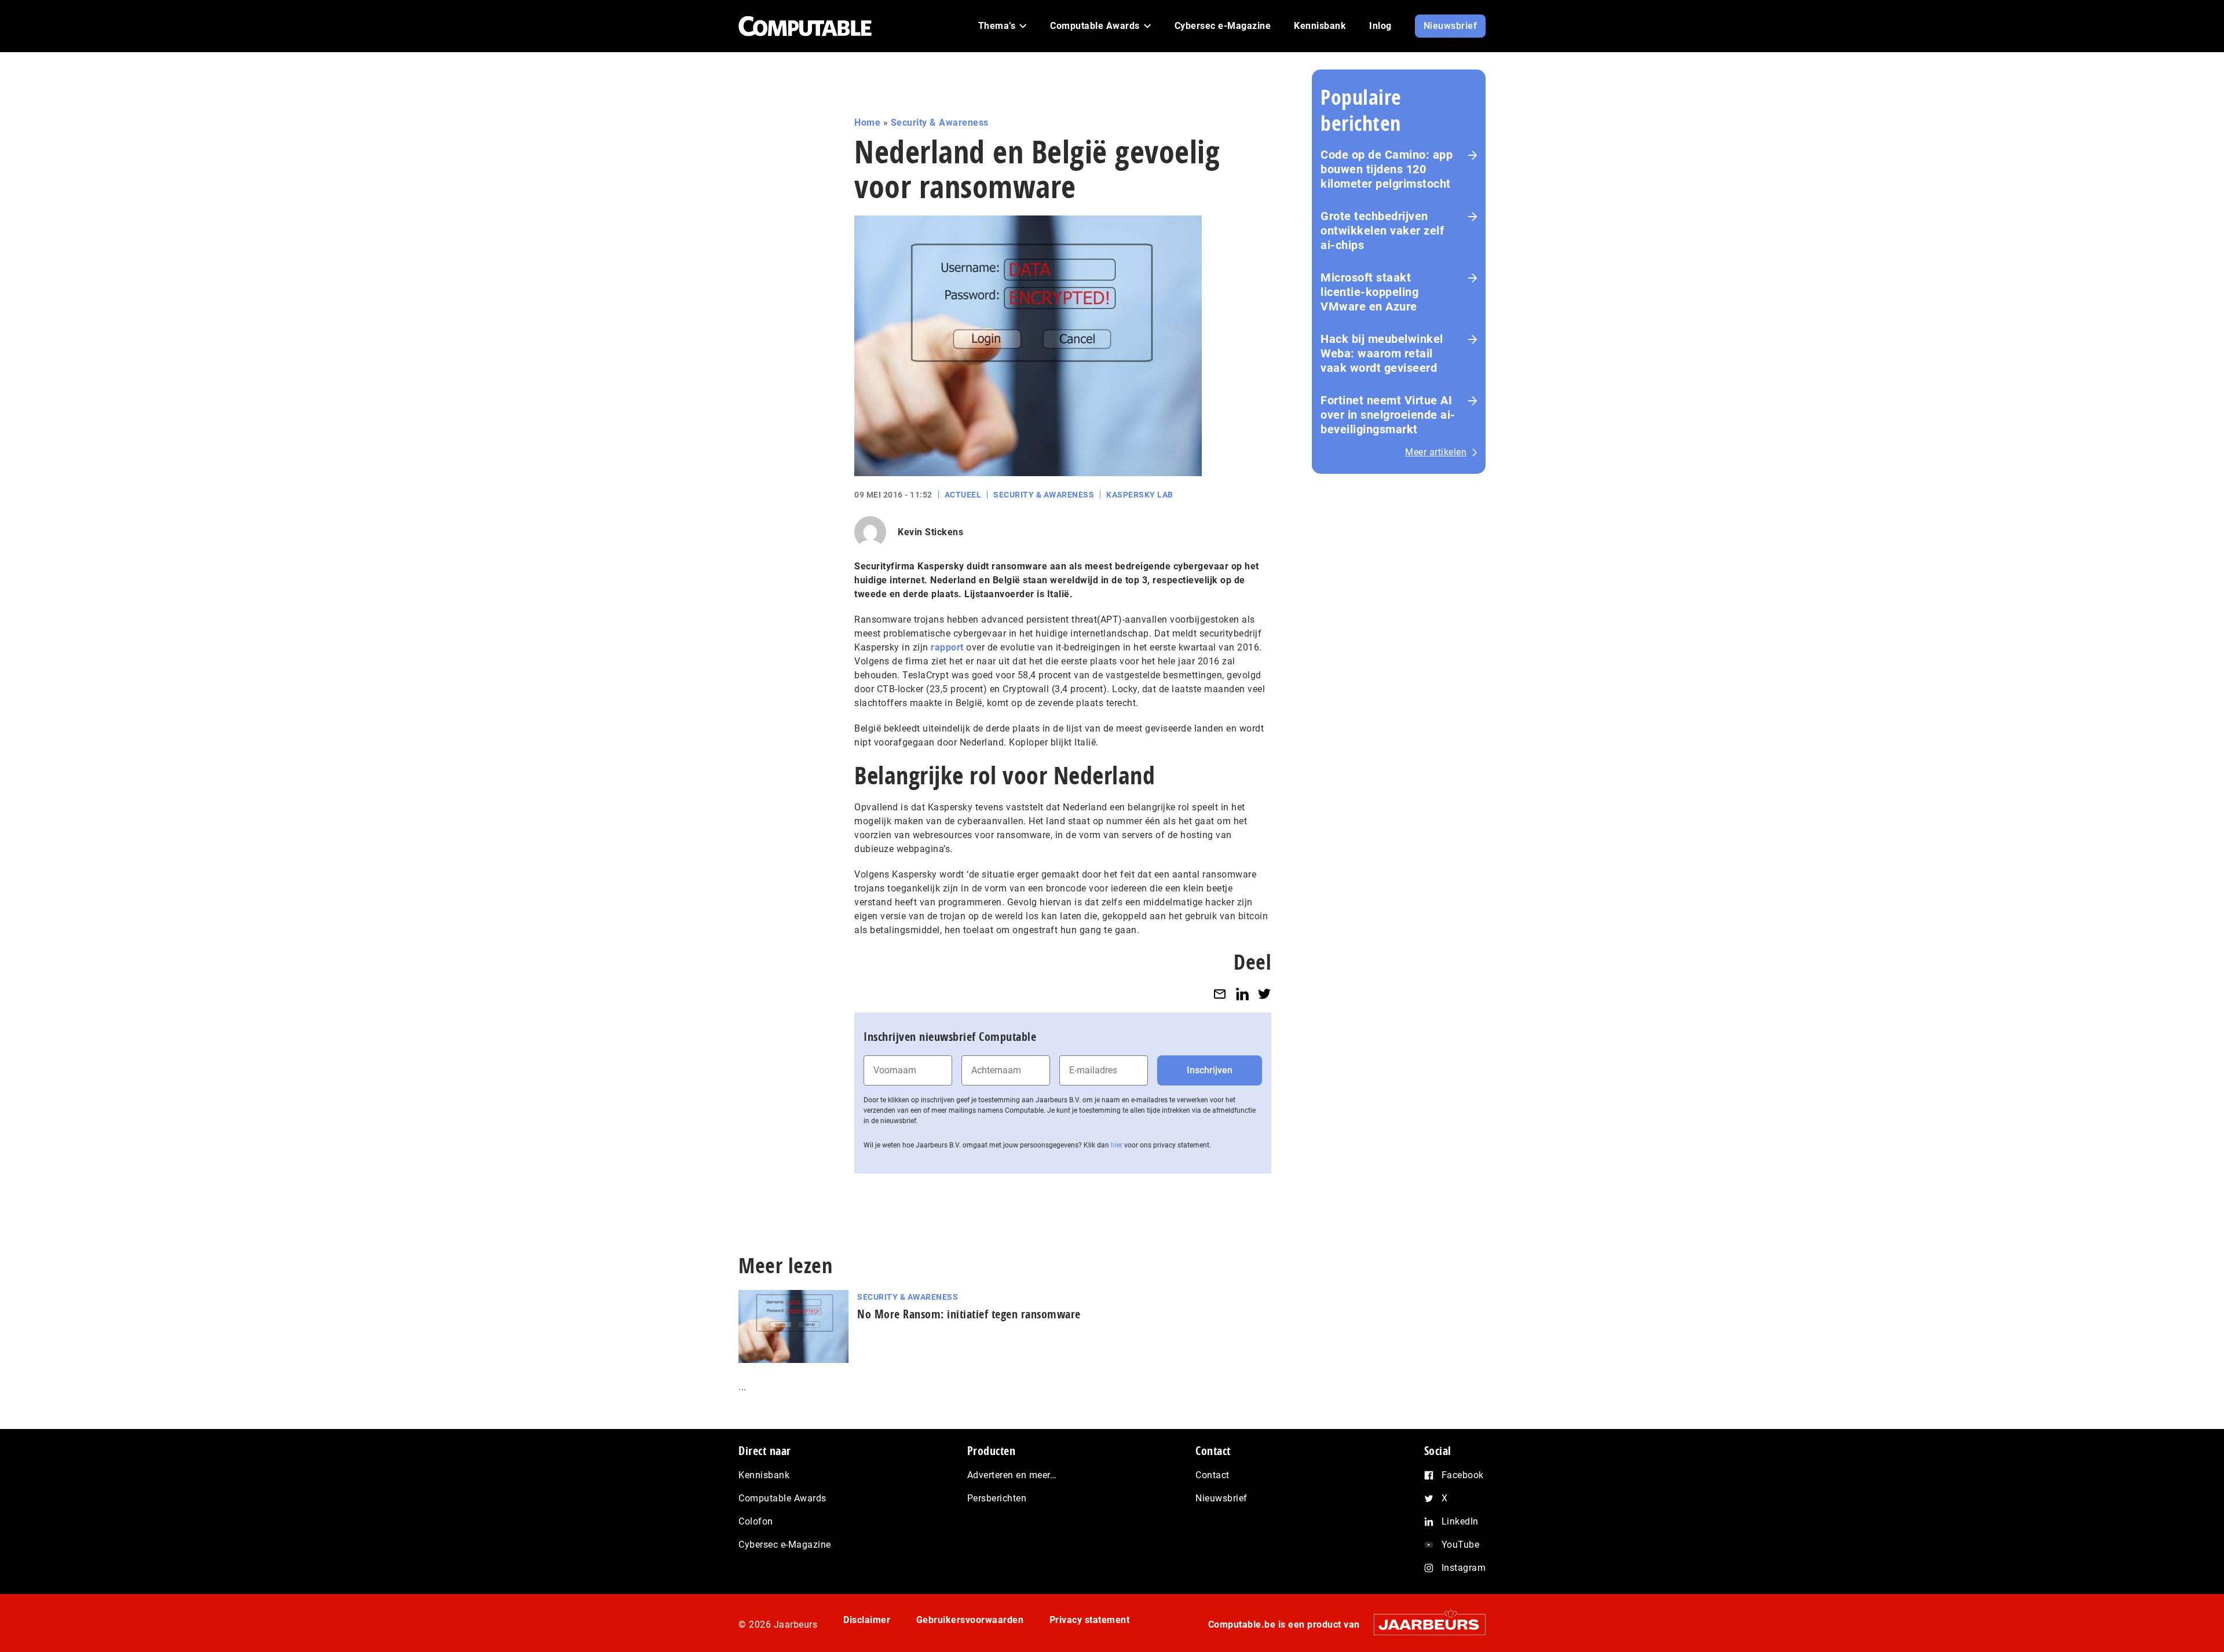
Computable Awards (782, 1498)
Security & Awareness (940, 123)
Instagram (1464, 1568)
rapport (947, 647)
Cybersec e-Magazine (785, 1545)
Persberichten (997, 1498)
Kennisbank (764, 1475)
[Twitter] (1264, 994)
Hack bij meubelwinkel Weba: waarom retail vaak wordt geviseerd (1382, 353)
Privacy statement (1090, 1620)
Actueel (963, 495)
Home (867, 123)
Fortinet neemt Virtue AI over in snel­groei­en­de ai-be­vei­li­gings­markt (1388, 415)
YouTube (1461, 1545)
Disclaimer (867, 1620)
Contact (1212, 1475)
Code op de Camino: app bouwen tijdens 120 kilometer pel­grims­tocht (1387, 169)
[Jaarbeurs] (1424, 1624)
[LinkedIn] (1242, 994)
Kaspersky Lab (1140, 495)
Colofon (756, 1521)
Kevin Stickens (930, 532)
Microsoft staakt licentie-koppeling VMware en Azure (1369, 292)
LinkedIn (1460, 1521)
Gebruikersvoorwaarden (970, 1620)
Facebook (1463, 1475)
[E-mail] (1220, 994)
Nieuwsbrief (1221, 1498)
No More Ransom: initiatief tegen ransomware (969, 1314)
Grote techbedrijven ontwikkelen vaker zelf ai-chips (1382, 231)
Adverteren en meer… (1012, 1475)
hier (1117, 1145)
